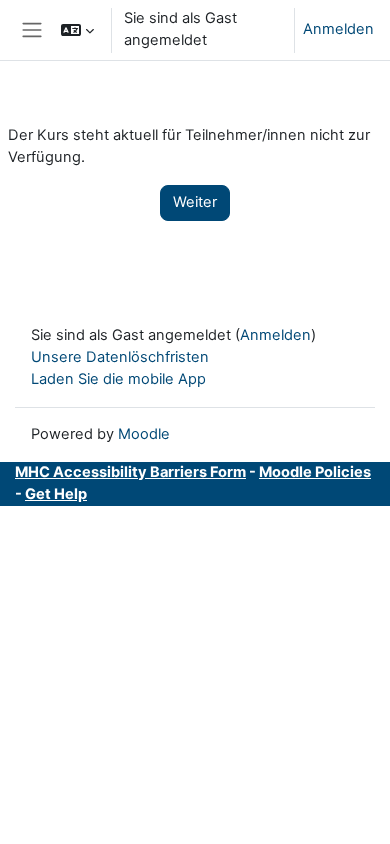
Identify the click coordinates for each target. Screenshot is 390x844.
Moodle (144, 434)
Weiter (195, 202)
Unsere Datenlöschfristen (120, 357)
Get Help (56, 494)
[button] (77, 30)
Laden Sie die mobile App (118, 379)
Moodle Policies (315, 472)
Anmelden (338, 29)
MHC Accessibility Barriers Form (130, 472)
